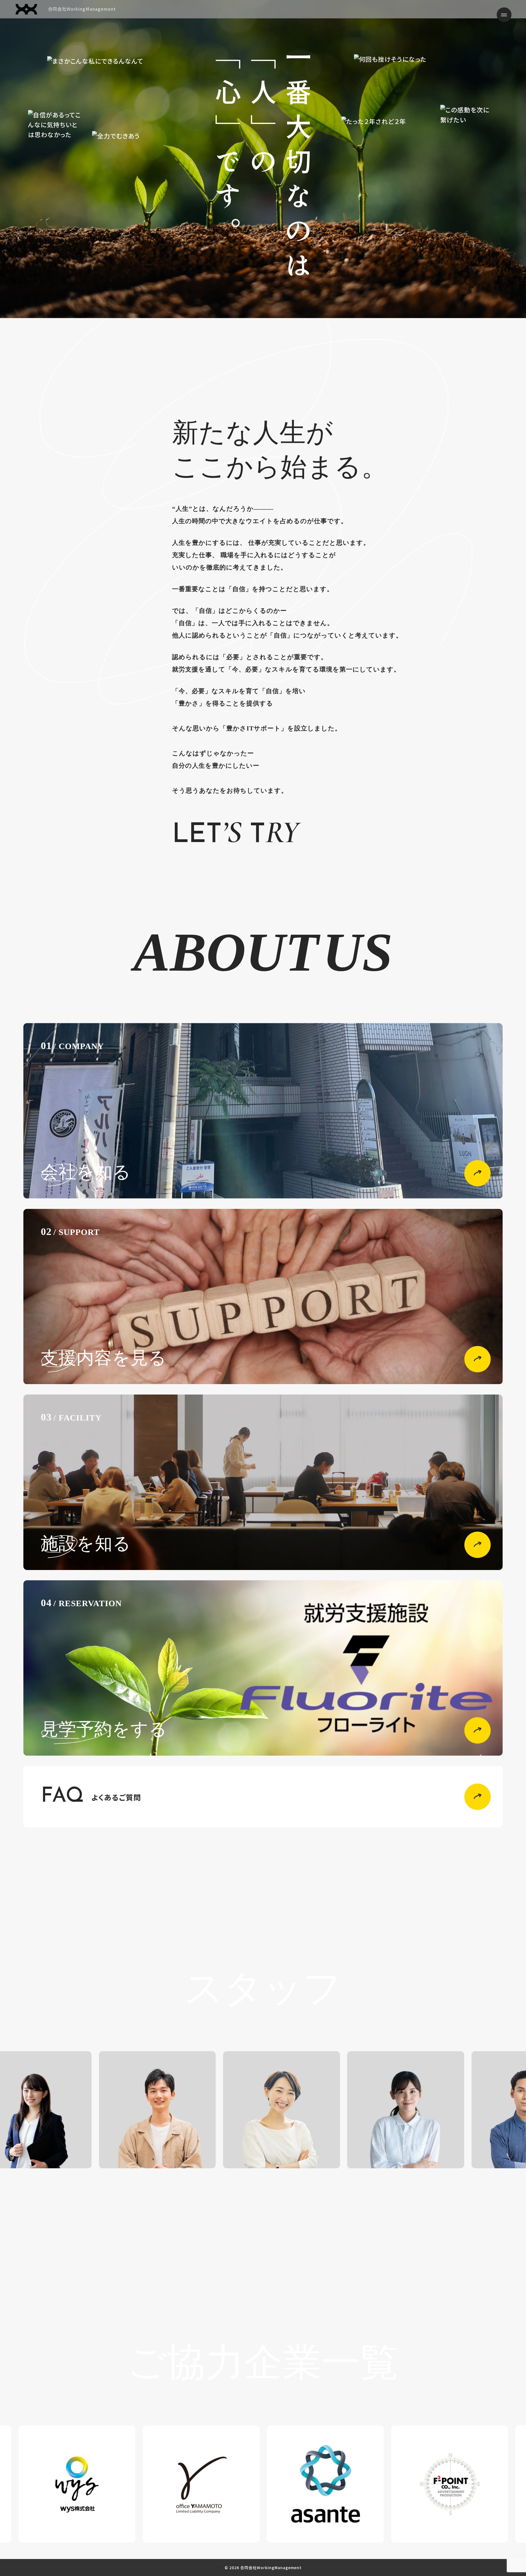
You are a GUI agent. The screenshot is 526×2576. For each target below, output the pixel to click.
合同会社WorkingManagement (82, 9)
